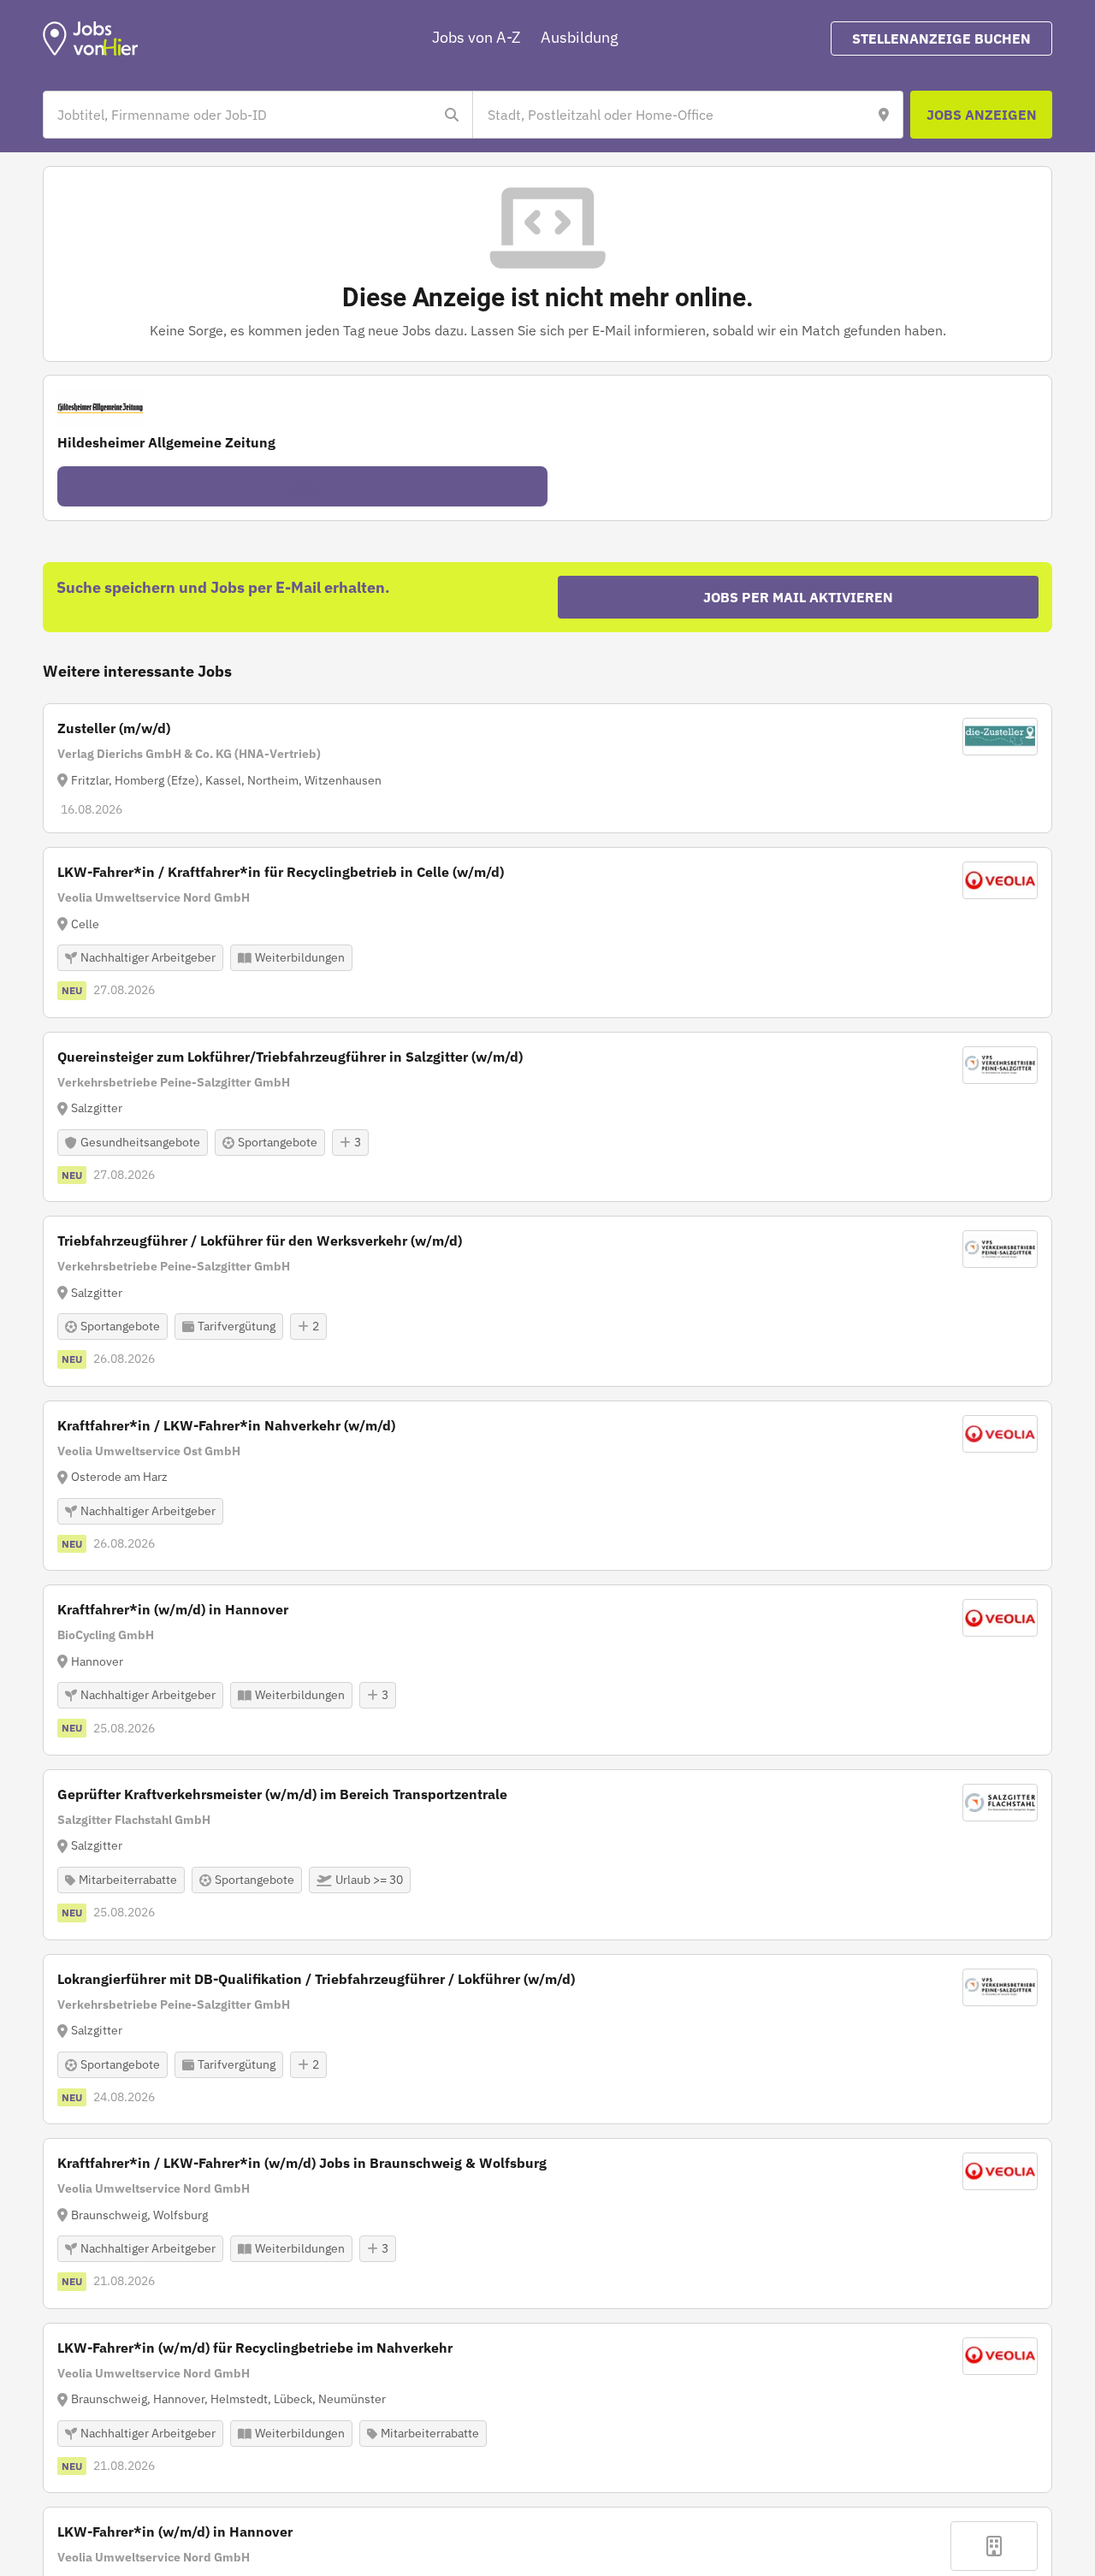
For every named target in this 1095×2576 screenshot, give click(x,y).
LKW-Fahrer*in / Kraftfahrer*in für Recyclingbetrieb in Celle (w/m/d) (281, 872)
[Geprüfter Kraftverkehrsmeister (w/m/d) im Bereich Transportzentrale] (547, 1855)
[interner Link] (91, 38)
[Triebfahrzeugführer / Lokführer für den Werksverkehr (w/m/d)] (547, 1301)
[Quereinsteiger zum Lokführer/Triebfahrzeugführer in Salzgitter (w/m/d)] (547, 1117)
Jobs (303, 487)
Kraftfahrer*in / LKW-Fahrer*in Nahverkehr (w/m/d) (226, 1425)
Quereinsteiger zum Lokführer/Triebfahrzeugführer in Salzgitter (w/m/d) (290, 1057)
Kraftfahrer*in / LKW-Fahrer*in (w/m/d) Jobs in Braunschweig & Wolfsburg (302, 2163)
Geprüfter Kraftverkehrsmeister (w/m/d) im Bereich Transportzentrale (282, 1794)
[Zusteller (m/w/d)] (547, 768)
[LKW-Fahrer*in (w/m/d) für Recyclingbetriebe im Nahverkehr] (547, 2408)
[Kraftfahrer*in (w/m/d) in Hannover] (547, 1670)
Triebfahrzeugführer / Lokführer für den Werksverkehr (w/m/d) (260, 1241)
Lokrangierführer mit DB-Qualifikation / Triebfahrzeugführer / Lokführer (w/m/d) (316, 1979)
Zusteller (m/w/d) (114, 728)
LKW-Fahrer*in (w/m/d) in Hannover (175, 2532)
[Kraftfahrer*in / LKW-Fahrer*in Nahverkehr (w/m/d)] (547, 1486)
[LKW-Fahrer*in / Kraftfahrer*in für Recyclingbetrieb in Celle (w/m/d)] (547, 933)
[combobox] (241, 115)
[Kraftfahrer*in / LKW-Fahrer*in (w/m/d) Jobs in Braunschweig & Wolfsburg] (547, 2224)
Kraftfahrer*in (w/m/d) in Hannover (173, 1609)
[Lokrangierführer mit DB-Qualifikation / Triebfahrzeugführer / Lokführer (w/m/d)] (547, 2040)
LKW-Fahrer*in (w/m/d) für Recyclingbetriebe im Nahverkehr (255, 2348)
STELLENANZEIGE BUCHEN (941, 38)
